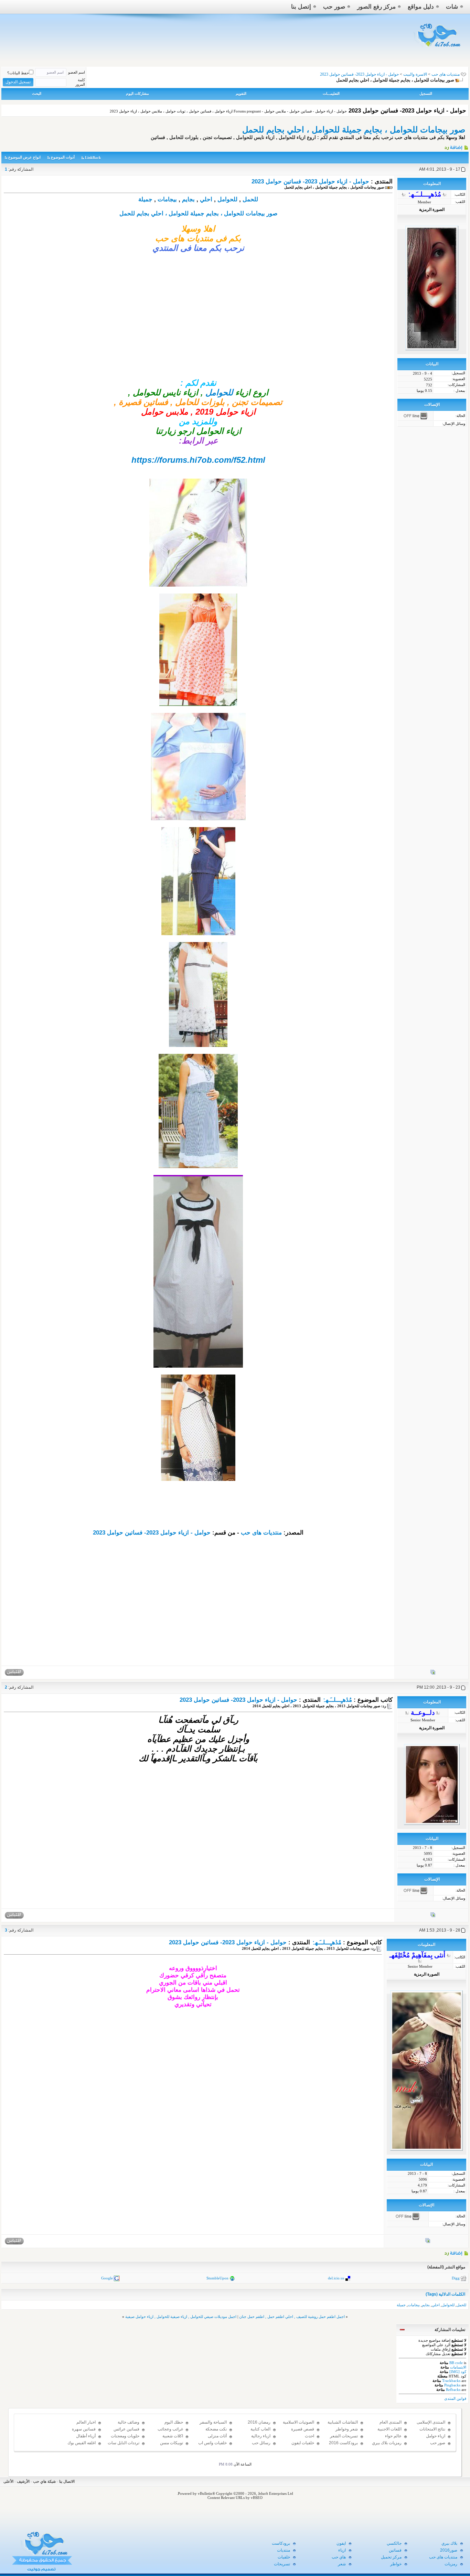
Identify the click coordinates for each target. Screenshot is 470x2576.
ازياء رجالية (261, 2436)
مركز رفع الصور (376, 7)
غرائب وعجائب (170, 2429)
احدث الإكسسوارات (303, 2439)
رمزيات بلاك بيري (387, 2443)
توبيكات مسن (172, 2443)
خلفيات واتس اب (212, 2443)
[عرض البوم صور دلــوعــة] (433, 1916)
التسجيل (426, 94)
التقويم (241, 94)
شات (452, 7)
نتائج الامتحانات (432, 2429)
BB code (456, 2363)
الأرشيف (23, 2481)
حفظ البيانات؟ (18, 73)
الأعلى (8, 2481)
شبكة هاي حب (44, 2481)
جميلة (145, 199)
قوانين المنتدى (455, 2398)
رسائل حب (261, 2443)
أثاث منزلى (217, 2436)
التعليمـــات (331, 94)
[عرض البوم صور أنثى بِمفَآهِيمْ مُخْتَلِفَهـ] (428, 2242)
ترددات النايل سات (124, 2443)
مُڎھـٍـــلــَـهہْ (337, 1700)
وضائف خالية (129, 2422)
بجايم (188, 199)
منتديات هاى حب (446, 74)
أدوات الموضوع (63, 157)
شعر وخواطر (347, 2429)
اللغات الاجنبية (389, 2429)
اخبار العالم (86, 2422)
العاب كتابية (260, 2429)
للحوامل (227, 199)
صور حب (334, 7)
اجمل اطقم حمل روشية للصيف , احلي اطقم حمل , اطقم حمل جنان (292, 2317)
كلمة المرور (80, 82)
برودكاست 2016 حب (343, 2446)
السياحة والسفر (213, 2422)
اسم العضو (77, 72)
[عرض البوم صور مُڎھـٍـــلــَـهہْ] (433, 1674)
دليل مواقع (421, 7)
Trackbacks (451, 2381)
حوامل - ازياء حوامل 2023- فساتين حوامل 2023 (310, 181)
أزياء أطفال (86, 2436)
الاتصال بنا (67, 2481)
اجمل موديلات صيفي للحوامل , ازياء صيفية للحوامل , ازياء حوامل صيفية (181, 2317)
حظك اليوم (174, 2422)
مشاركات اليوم (137, 94)
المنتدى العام (391, 2422)
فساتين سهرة (84, 2429)
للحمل (250, 199)
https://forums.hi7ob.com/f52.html (198, 460)
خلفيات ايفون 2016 (303, 2446)
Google (107, 2278)
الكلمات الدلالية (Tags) (445, 2294)
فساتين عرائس (126, 2429)
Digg (456, 2278)
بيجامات (167, 199)
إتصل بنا (301, 7)
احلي (206, 199)
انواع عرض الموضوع (24, 157)
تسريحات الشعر (344, 2436)
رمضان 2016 (259, 2422)
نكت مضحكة (216, 2429)
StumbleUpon (217, 2278)
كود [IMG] (458, 2372)
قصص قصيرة (303, 2429)
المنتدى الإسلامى (431, 2422)
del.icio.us (336, 2278)
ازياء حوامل (436, 2436)
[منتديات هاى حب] (438, 49)
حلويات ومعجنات (125, 2436)
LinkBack (93, 158)
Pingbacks (452, 2385)
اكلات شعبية (173, 2436)
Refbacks (453, 2390)
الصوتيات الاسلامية (298, 2422)
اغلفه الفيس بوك (82, 2443)
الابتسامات (458, 2367)
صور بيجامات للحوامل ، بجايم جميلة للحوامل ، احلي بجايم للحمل (354, 130)
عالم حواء (393, 2436)
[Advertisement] (198, 330)
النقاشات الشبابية (343, 2422)
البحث (37, 94)
